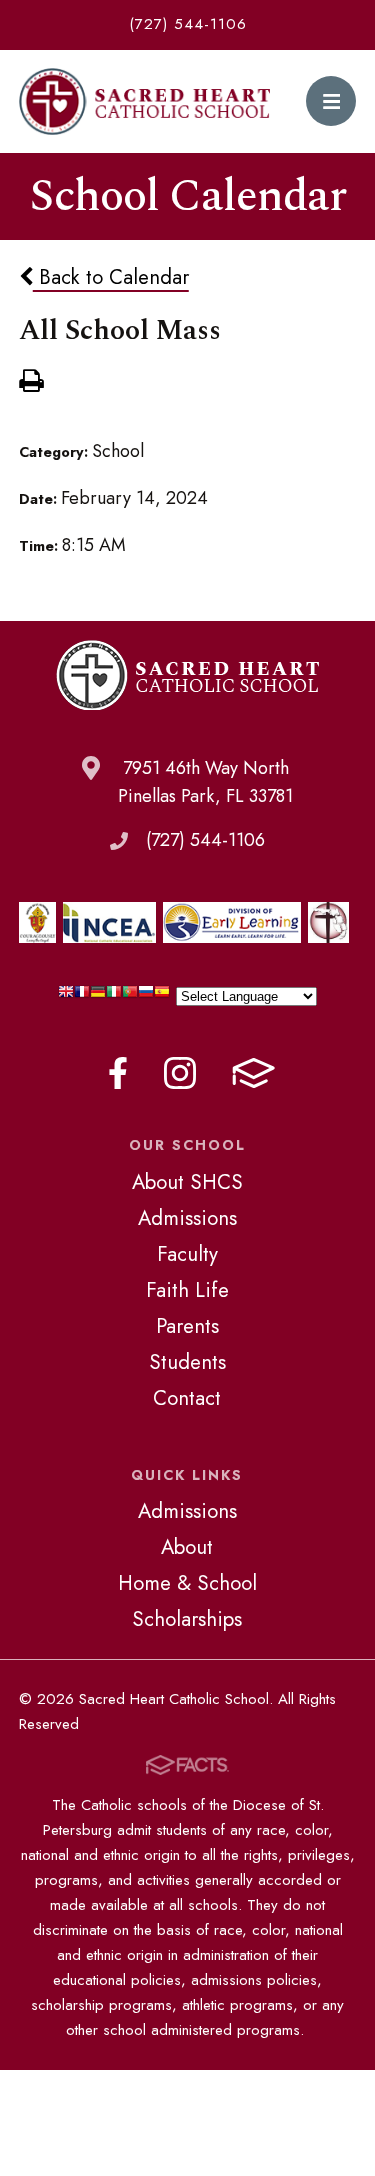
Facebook (118, 1073)
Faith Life (187, 1290)
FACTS (253, 1073)
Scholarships (187, 1619)
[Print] (31, 383)
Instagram (180, 1073)
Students (187, 1362)
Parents (187, 1326)
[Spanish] (162, 996)
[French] (82, 996)
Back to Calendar (111, 277)
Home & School (187, 1583)
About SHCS (187, 1182)
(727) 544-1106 (188, 24)
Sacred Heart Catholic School (145, 101)
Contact (187, 1398)
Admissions (187, 1218)
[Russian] (146, 996)
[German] (98, 996)
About (187, 1547)
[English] (66, 996)
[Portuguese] (130, 996)
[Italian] (114, 996)
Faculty (187, 1254)
